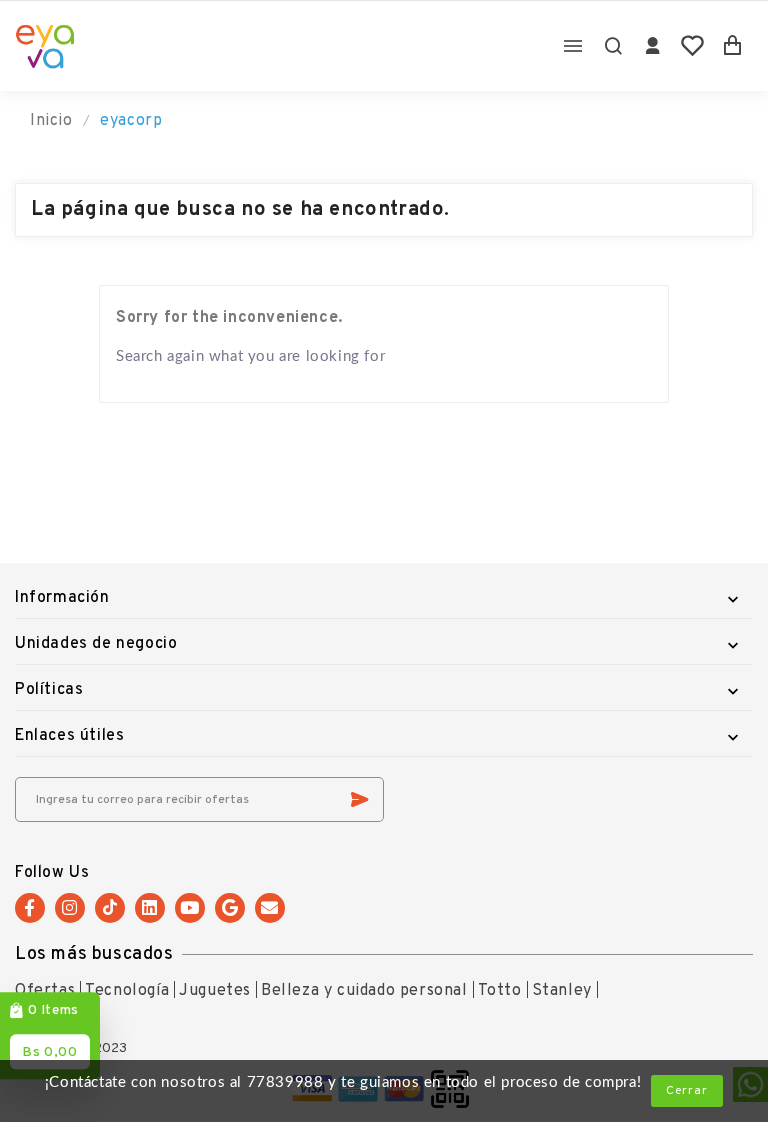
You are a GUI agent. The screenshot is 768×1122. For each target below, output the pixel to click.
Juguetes (215, 991)
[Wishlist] (693, 46)
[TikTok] (110, 908)
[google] (230, 908)
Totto (500, 991)
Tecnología (127, 991)
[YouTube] (190, 908)
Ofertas (45, 991)
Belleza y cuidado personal (364, 991)
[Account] (653, 46)
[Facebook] (30, 908)
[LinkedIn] (150, 908)
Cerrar (687, 1091)
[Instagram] (70, 908)
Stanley (562, 991)
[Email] (270, 908)
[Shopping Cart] (733, 46)
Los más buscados (94, 954)
